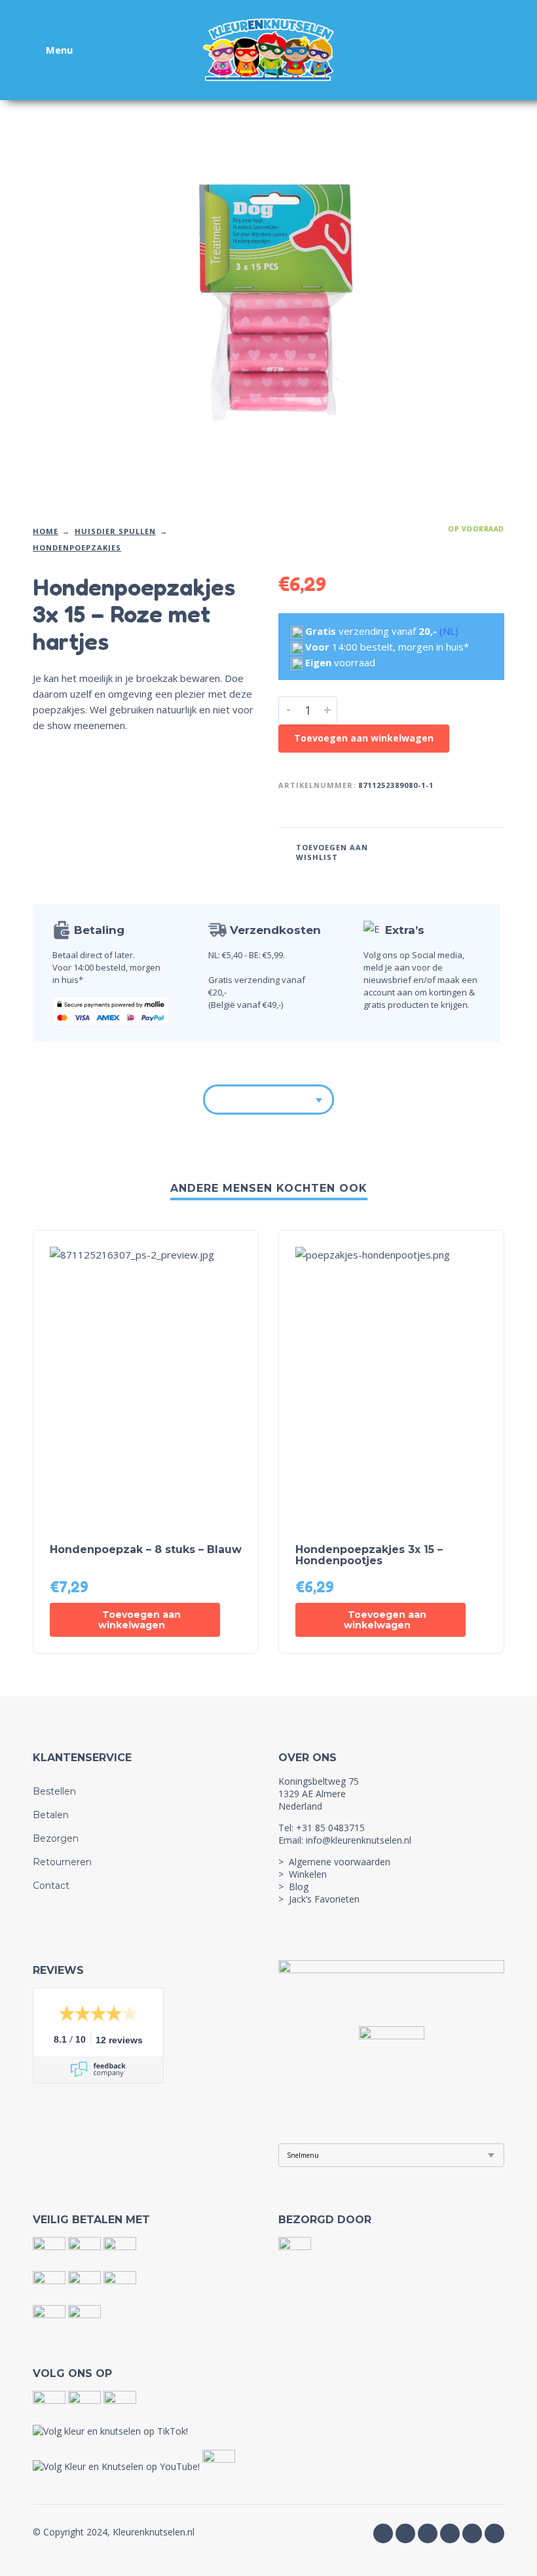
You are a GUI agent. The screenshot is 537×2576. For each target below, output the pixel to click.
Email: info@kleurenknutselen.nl (345, 1840)
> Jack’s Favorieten (319, 1899)
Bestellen (54, 1791)
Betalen (51, 1815)
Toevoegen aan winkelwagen (364, 738)
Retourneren (62, 1862)
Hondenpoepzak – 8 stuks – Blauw (146, 1549)
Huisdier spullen (115, 531)
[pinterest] (494, 2533)
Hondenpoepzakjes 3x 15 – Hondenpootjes (369, 1555)
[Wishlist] (411, 50)
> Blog (293, 1887)
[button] (135, 1620)
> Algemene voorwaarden (334, 1862)
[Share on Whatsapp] (492, 851)
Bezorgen (56, 1838)
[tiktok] (450, 2533)
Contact (51, 1886)
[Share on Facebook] (417, 851)
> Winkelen (303, 1874)
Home (46, 531)
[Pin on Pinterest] (467, 851)
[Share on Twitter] (442, 851)
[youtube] (428, 2533)
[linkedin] (472, 2533)
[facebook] (383, 2533)
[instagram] (405, 2533)
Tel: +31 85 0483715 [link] (322, 1828)
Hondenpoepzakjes (77, 547)
